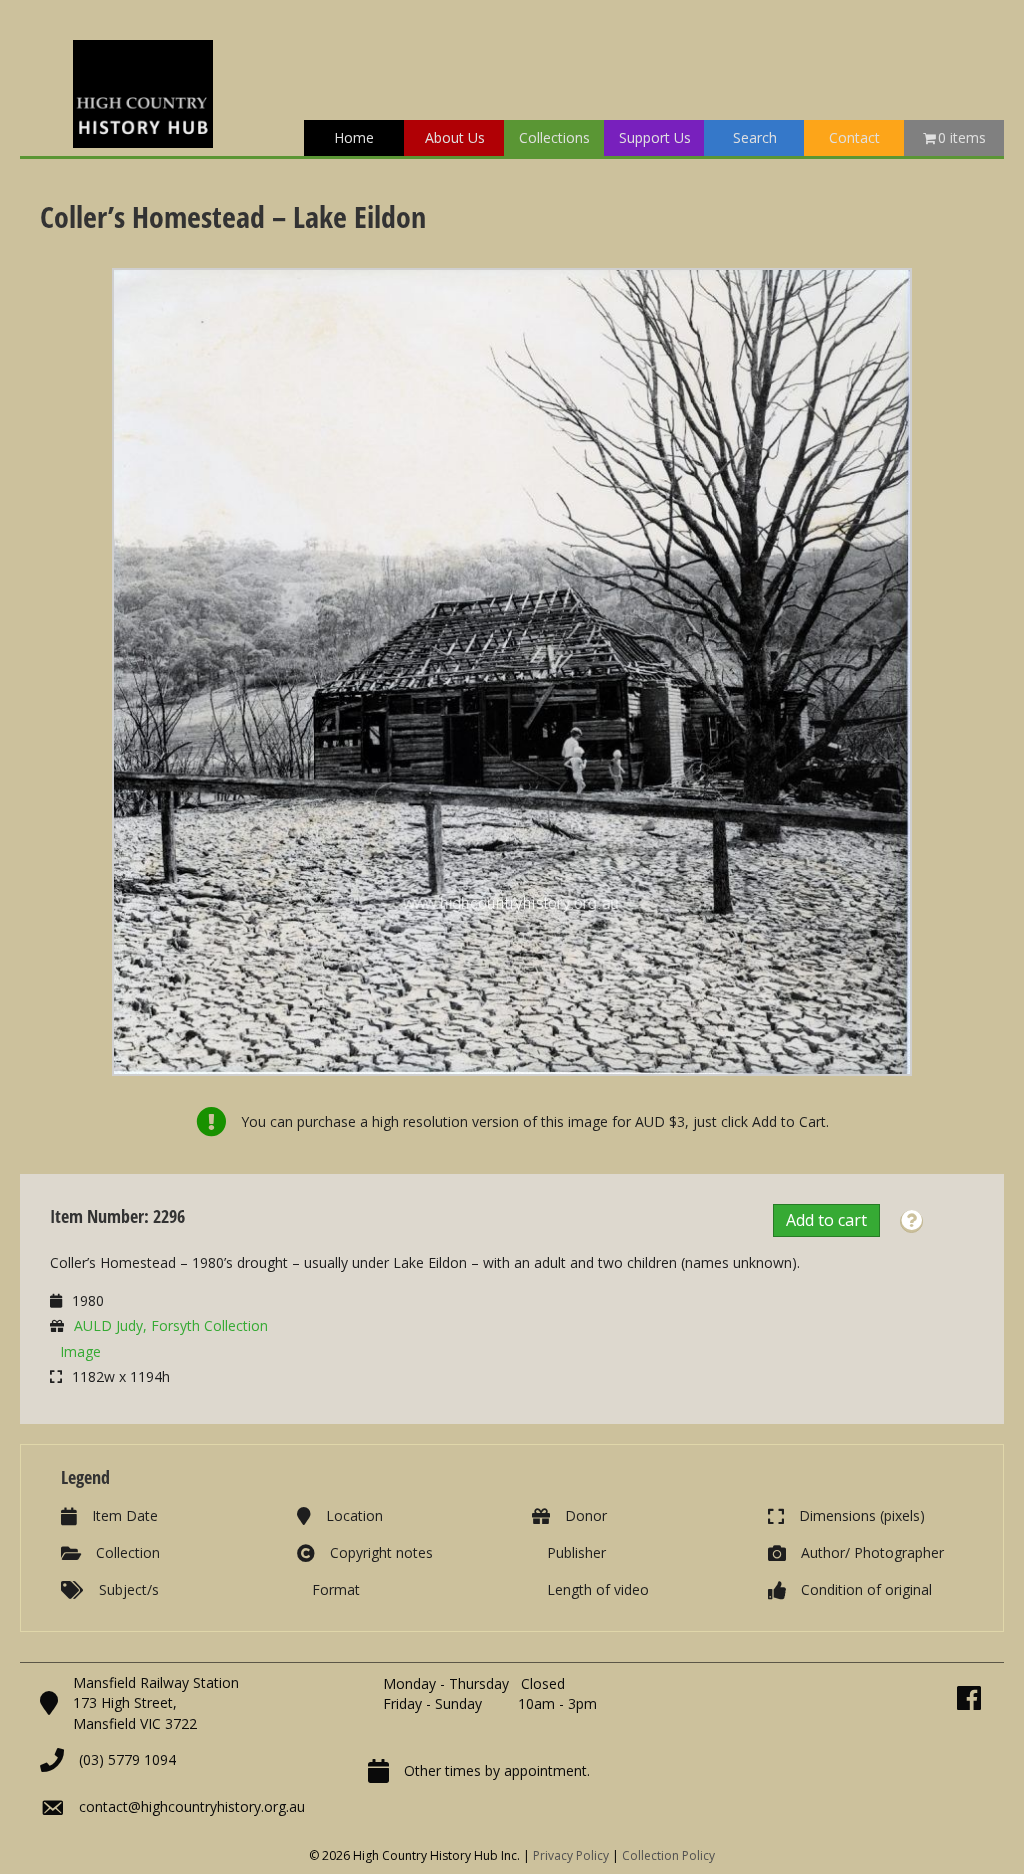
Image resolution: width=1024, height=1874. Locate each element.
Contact (854, 137)
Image (80, 1351)
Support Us (655, 137)
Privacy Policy (571, 1855)
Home (354, 137)
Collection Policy (668, 1855)
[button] (911, 1221)
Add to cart (826, 1220)
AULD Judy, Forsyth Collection (171, 1325)
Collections (554, 137)
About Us (455, 137)
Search (755, 137)
